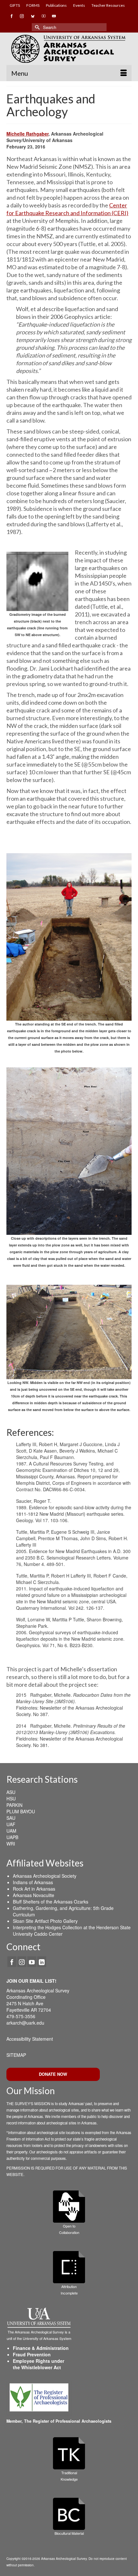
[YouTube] (32, 1961)
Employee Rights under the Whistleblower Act (39, 2364)
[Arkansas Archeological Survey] (69, 49)
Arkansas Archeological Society (45, 1876)
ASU (11, 1792)
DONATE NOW (53, 2074)
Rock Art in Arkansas (34, 1889)
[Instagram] (22, 1961)
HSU (11, 1798)
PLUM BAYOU (21, 1811)
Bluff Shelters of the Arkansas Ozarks (51, 1902)
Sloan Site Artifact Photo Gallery (45, 1921)
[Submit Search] (37, 27)
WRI (11, 1844)
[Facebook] (12, 1961)
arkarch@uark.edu (25, 2023)
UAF (11, 1824)
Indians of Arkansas (33, 1882)
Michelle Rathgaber (27, 134)
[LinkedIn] (42, 1961)
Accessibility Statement (30, 2039)
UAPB (12, 1837)
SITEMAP (16, 2055)
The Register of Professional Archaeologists (68, 2421)
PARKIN (14, 1805)
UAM (11, 1831)
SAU (11, 1818)
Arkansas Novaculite (34, 1895)
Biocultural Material (69, 2533)
